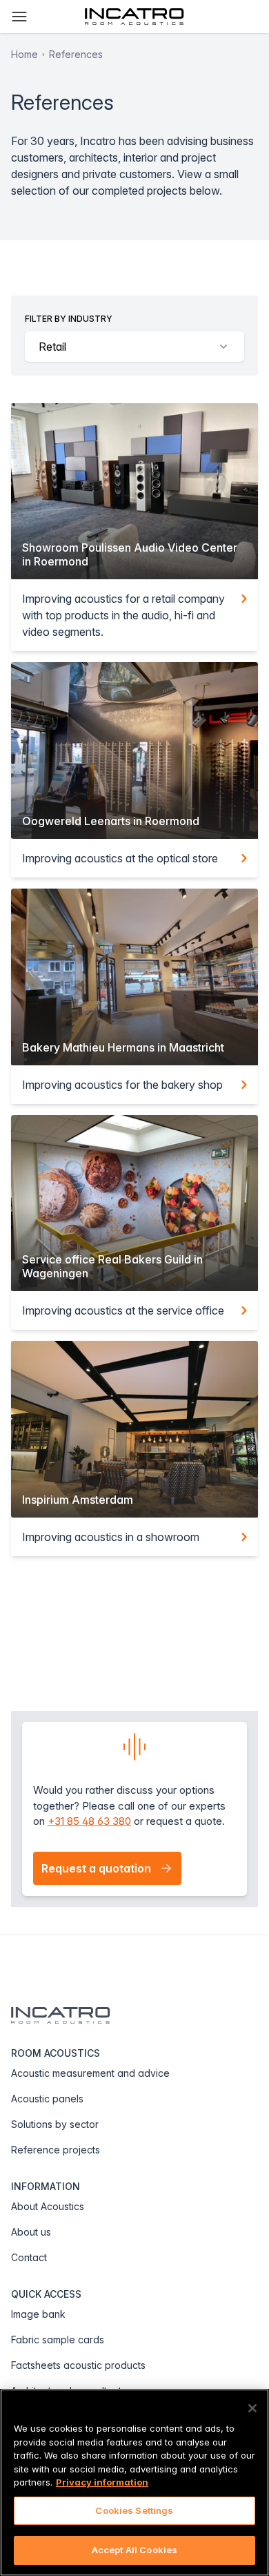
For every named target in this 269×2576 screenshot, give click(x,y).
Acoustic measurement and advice (90, 2073)
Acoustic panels (47, 2099)
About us (31, 2232)
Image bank (38, 2314)
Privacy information (102, 2482)
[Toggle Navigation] (19, 17)
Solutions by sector (55, 2124)
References (76, 54)
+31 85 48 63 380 (89, 1821)
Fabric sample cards (58, 2340)
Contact (29, 2257)
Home (24, 54)
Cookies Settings (134, 2510)
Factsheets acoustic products (78, 2365)
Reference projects (56, 2150)
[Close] (252, 2408)
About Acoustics (48, 2206)
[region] (134, 2482)
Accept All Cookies (134, 2550)
